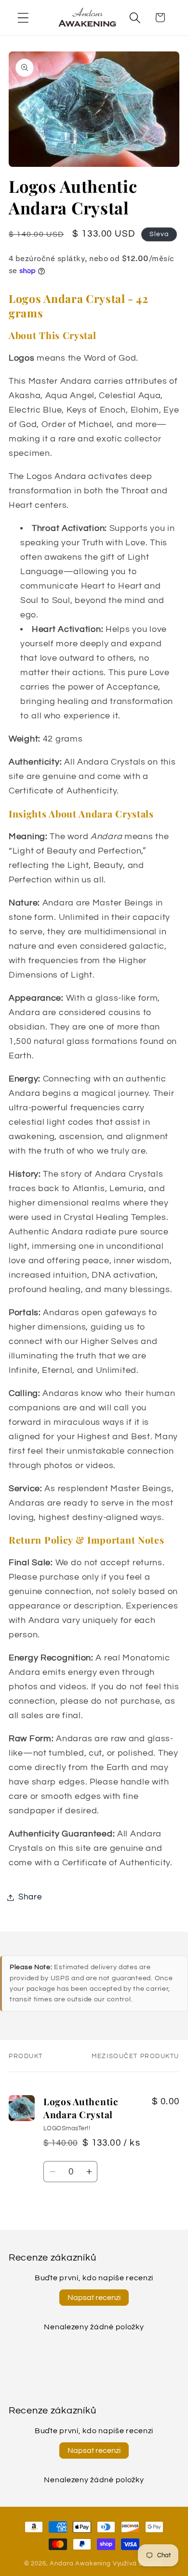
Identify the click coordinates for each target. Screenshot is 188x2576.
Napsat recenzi (94, 2298)
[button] (23, 18)
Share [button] (30, 1897)
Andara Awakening (80, 2563)
